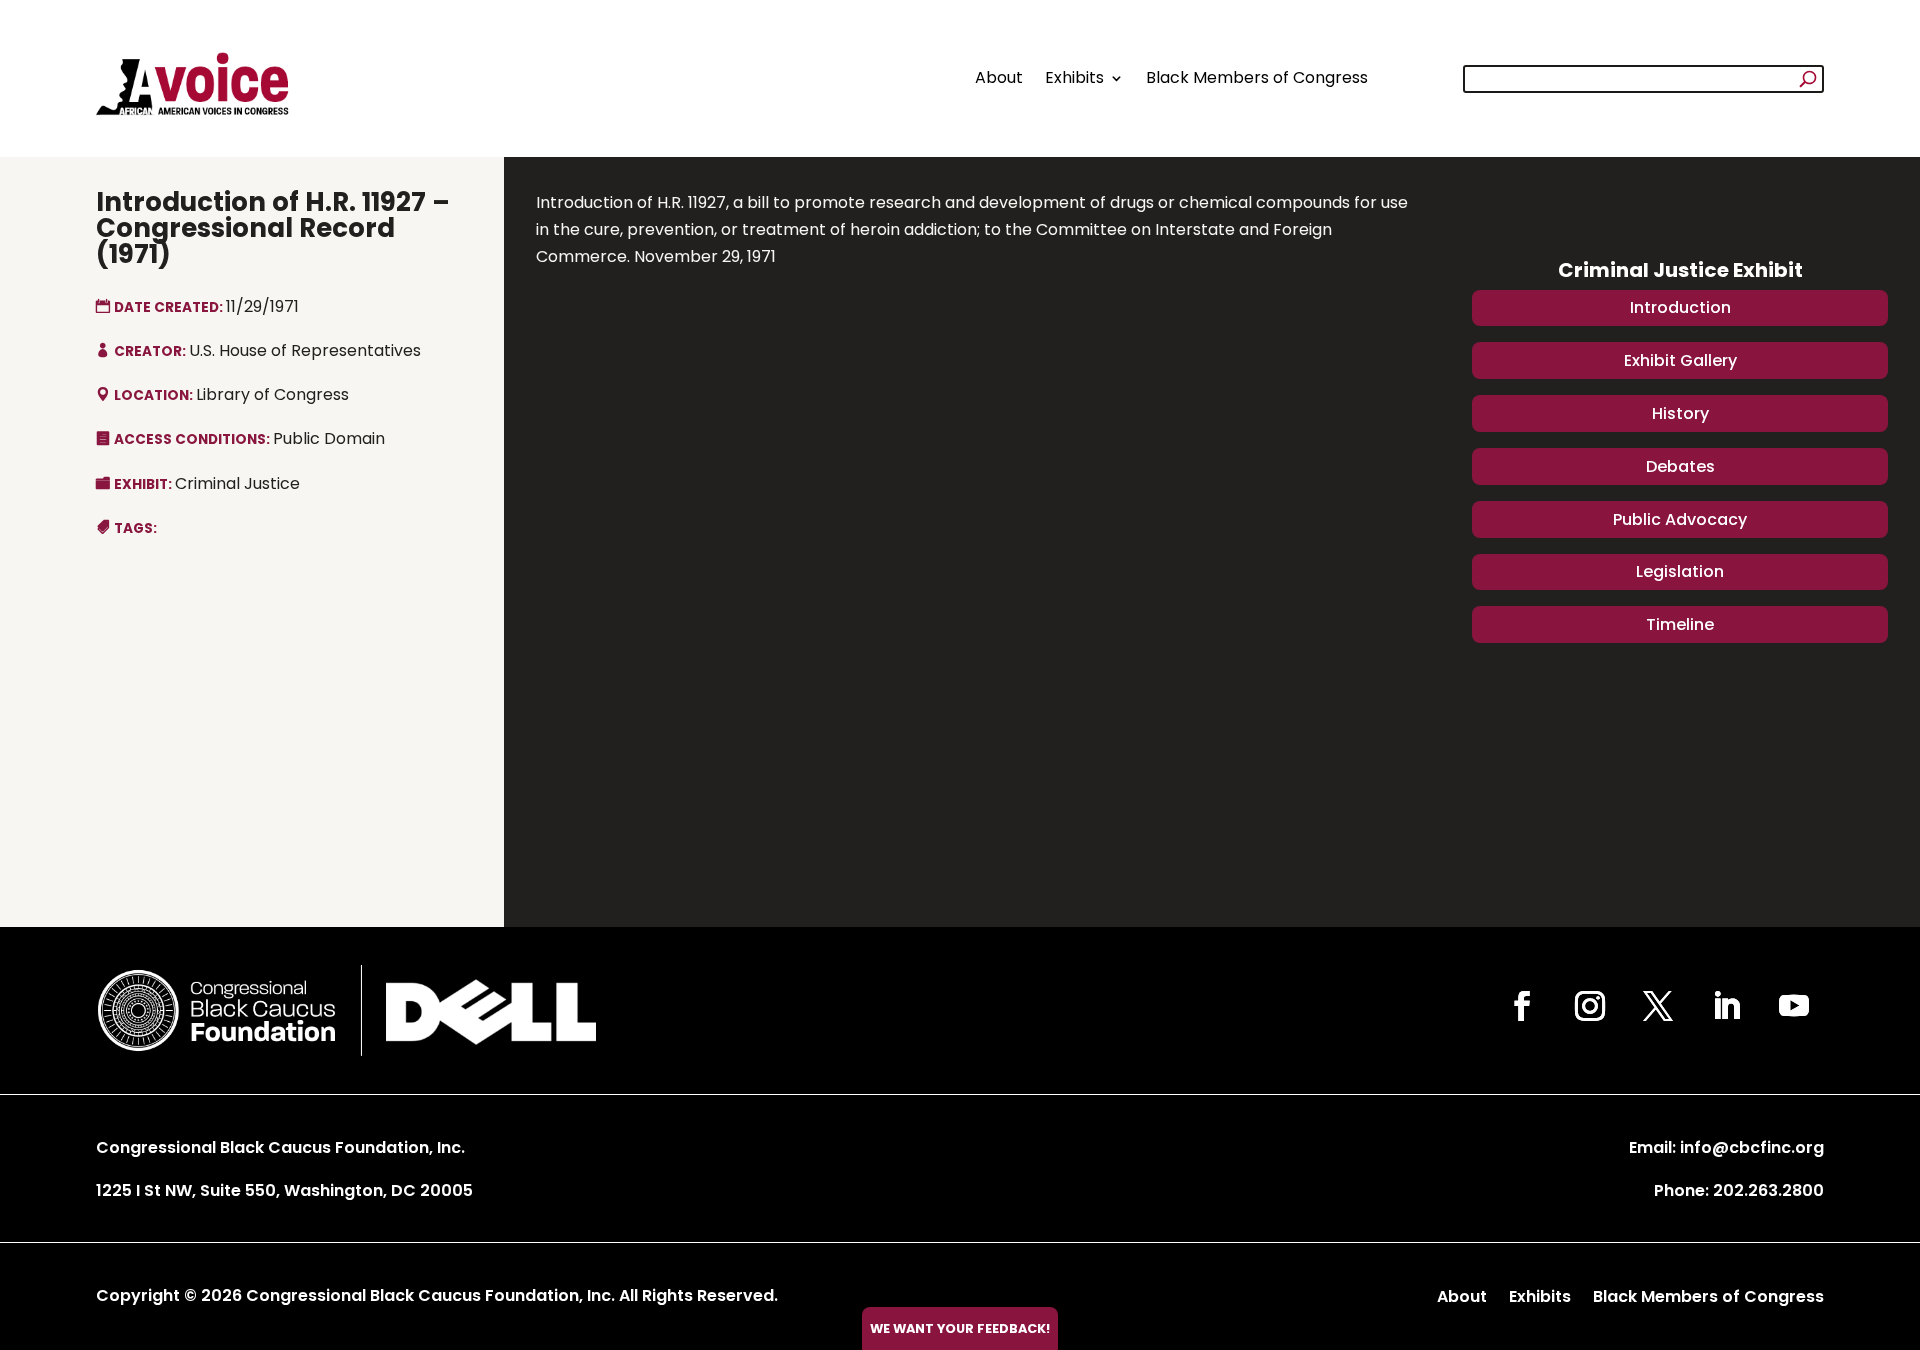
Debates (1680, 466)
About (999, 77)
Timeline (1680, 624)
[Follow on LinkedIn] (1726, 1006)
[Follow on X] (1658, 1006)
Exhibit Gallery (1680, 360)
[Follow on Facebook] (1522, 1006)
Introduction (1680, 307)
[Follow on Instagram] (1590, 1006)
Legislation (1680, 571)
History (1680, 413)
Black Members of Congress (1257, 77)
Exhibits (1074, 77)
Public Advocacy (1680, 519)
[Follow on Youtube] (1794, 1006)
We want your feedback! (960, 1328)
